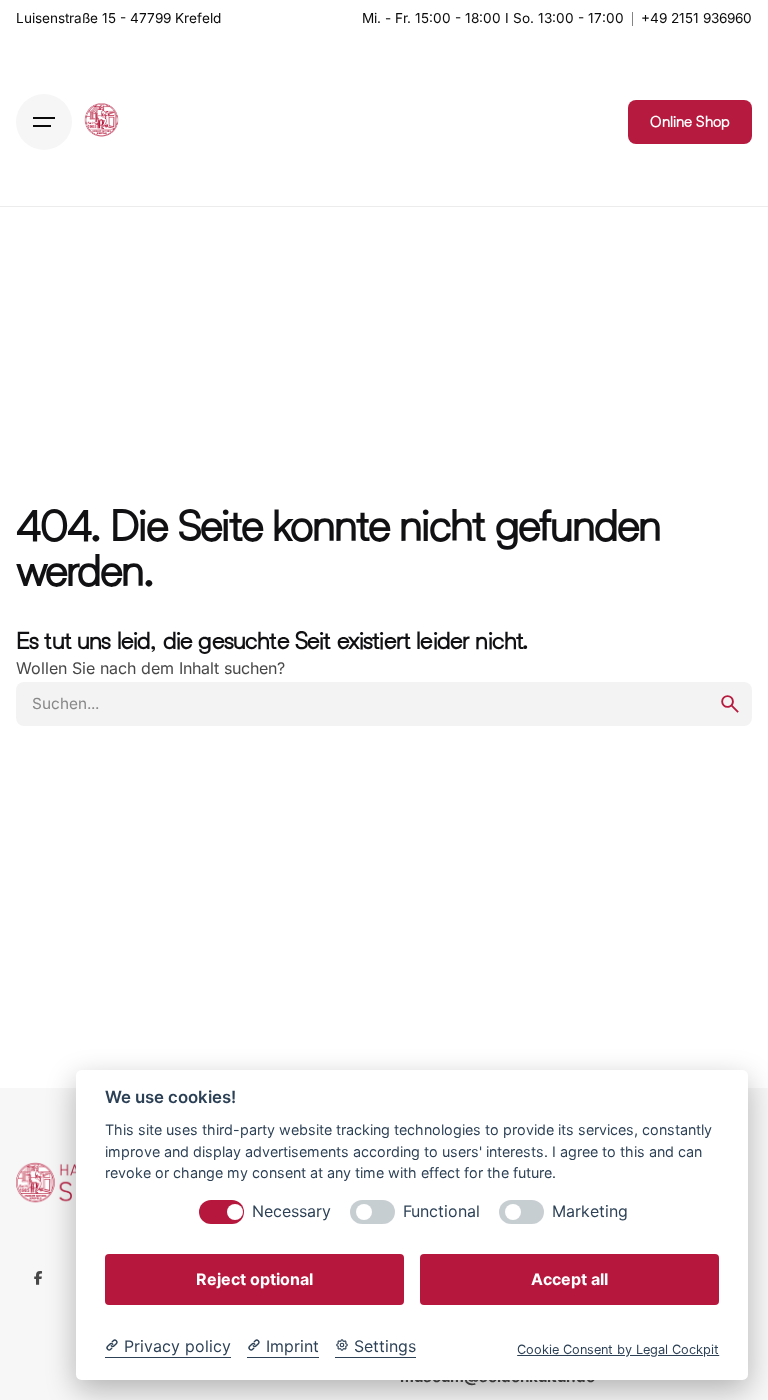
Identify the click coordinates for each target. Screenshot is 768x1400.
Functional (441, 1211)
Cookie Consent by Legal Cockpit (618, 1349)
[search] (730, 704)
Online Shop (690, 121)
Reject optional (254, 1279)
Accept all (569, 1279)
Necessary (291, 1211)
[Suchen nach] (384, 704)
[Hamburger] (44, 122)
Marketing (590, 1211)
